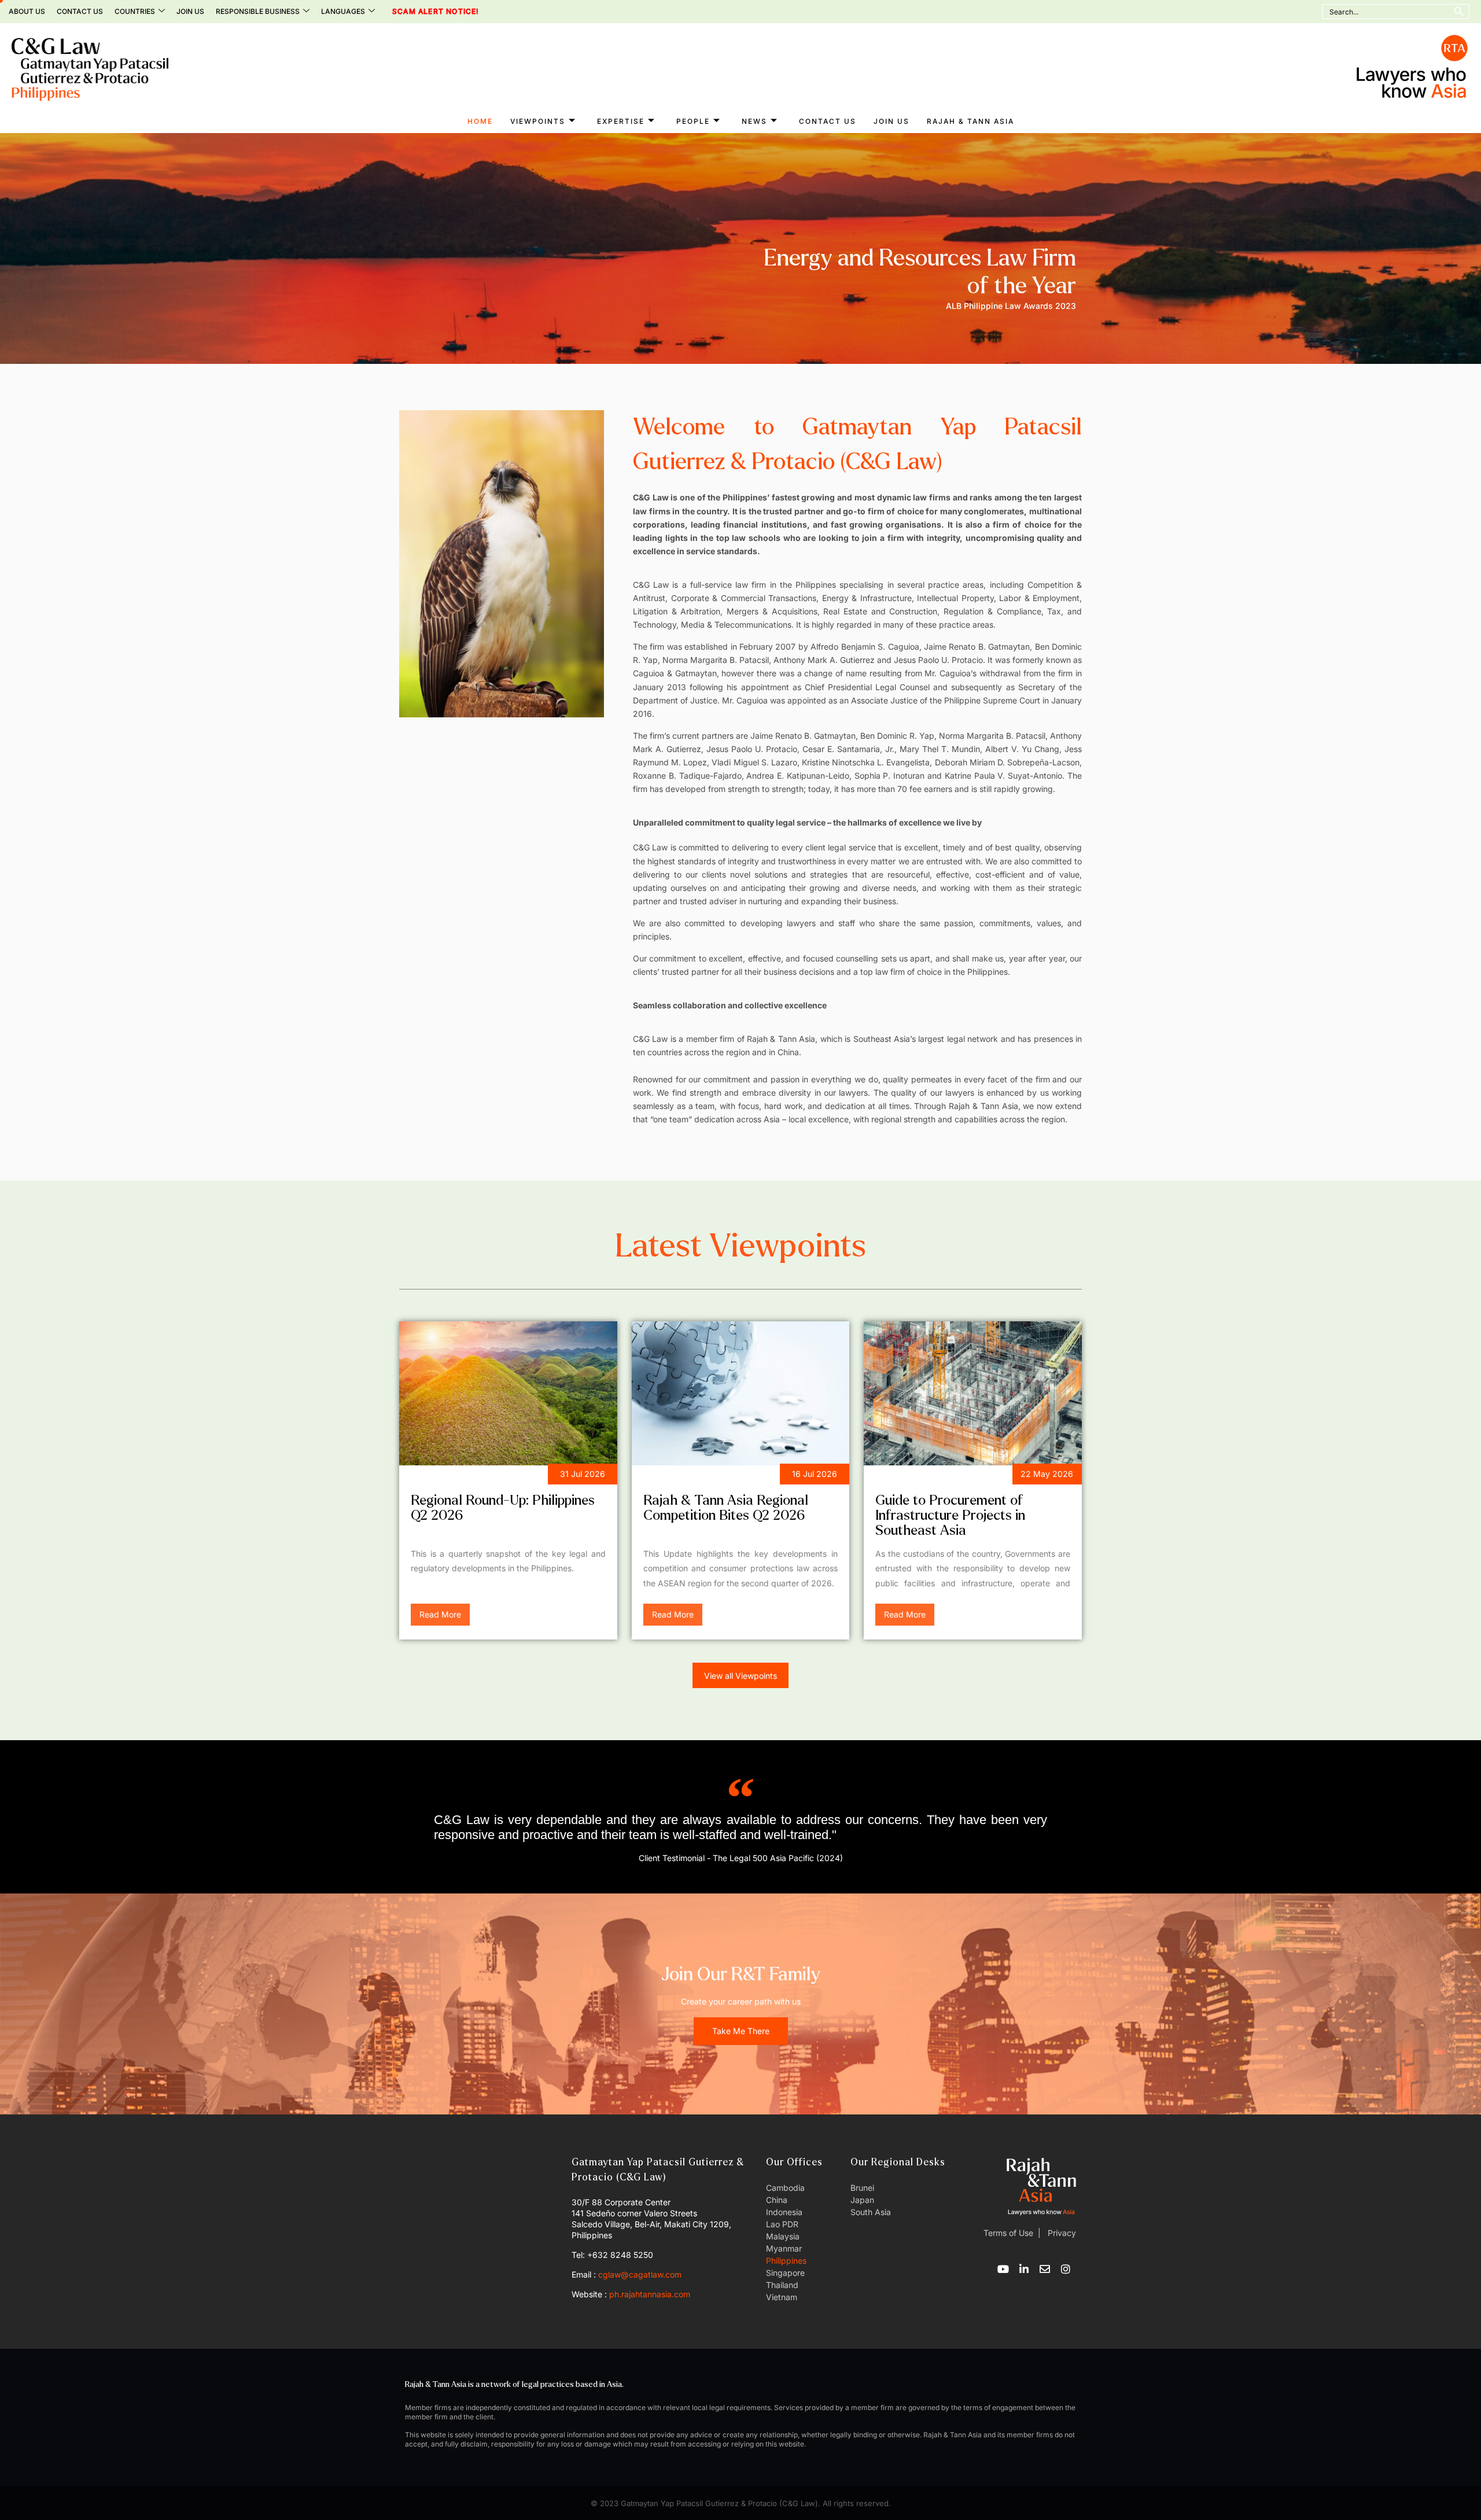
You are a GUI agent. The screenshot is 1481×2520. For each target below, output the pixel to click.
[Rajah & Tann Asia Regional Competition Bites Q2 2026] (741, 1393)
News (754, 121)
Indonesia (784, 2212)
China (777, 2200)
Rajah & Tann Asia (970, 121)
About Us (27, 11)
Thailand (782, 2285)
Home (480, 121)
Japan (862, 2200)
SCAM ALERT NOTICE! (420, 12)
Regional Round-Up (460, 1476)
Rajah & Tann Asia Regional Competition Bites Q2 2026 (726, 1508)
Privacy (1061, 2233)
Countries (135, 11)
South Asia (871, 2212)
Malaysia (783, 2236)
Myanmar (784, 2248)
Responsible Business (258, 11)
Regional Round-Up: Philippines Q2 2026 (503, 1508)
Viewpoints (538, 121)
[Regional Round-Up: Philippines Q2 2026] (508, 1393)
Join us (190, 11)
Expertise (621, 121)
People (693, 121)
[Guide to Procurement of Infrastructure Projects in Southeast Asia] (973, 1393)
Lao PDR (782, 2224)
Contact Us (80, 11)
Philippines (786, 2261)
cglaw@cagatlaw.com (640, 2274)
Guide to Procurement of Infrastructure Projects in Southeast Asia (950, 1515)
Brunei (862, 2188)
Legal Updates (681, 1476)
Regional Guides (918, 1476)
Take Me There (741, 2031)
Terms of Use (1008, 2233)
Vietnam (782, 2297)
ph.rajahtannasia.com (650, 2294)
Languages (343, 11)
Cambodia (785, 2188)
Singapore (785, 2273)
